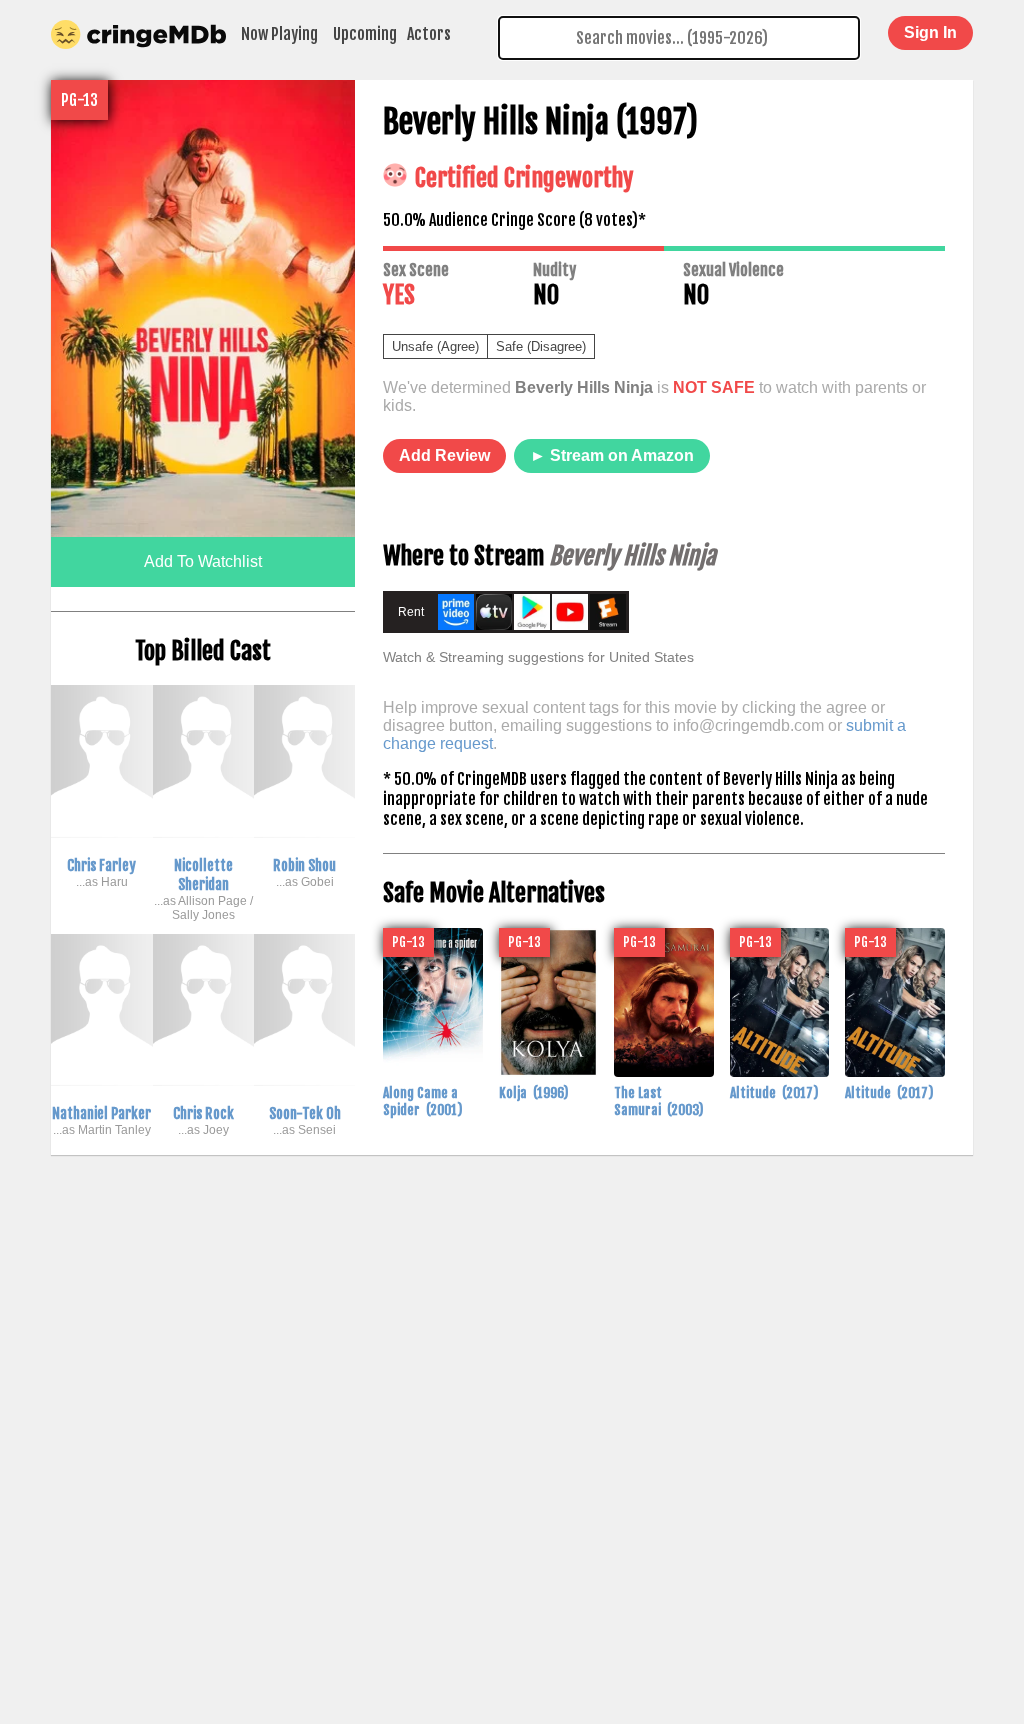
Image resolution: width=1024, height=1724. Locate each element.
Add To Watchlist (203, 561)
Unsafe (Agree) (435, 346)
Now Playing (279, 34)
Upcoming (365, 34)
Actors (429, 34)
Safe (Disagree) (541, 346)
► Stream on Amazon (612, 455)
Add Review (444, 455)
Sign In (930, 32)
